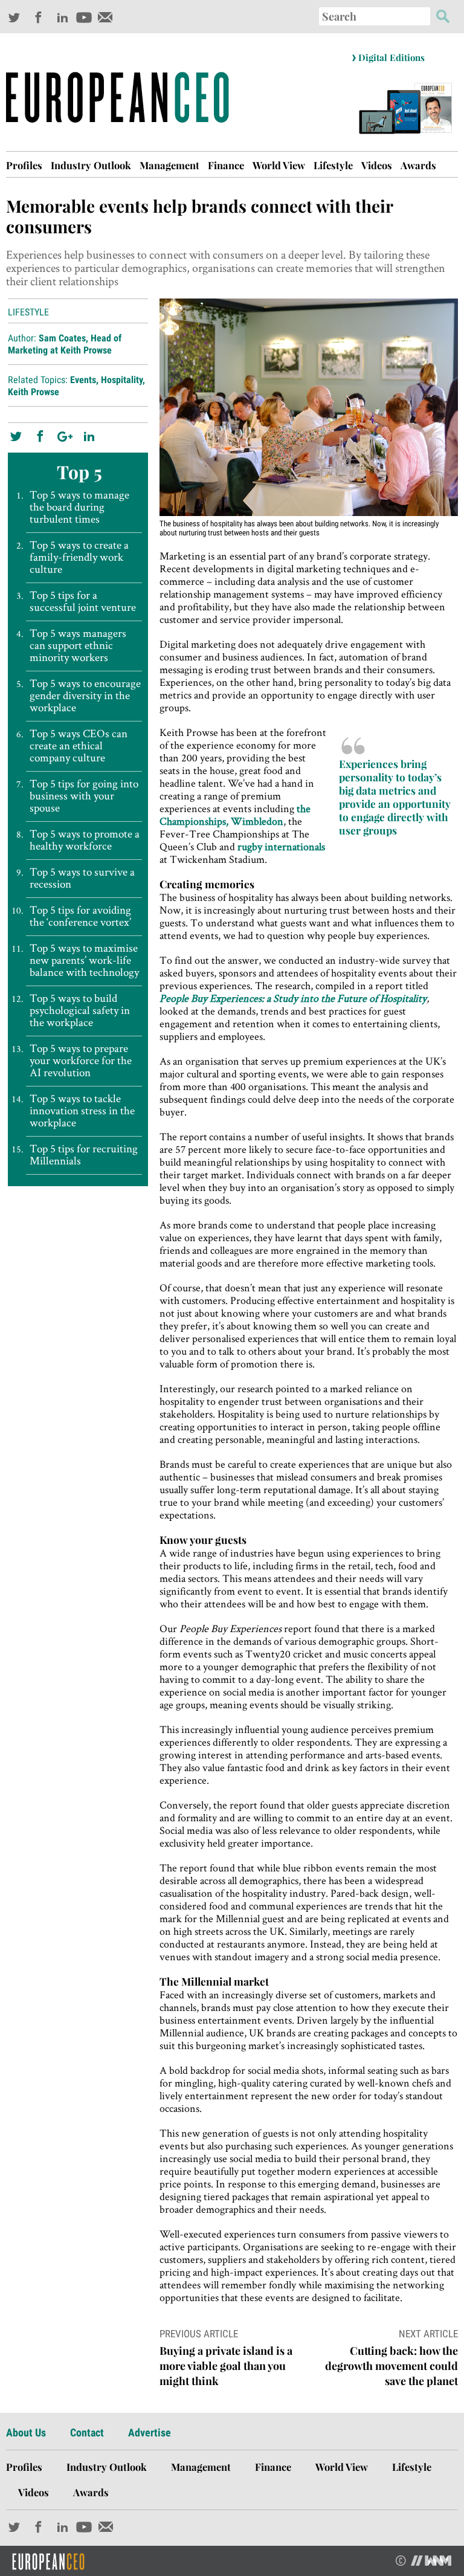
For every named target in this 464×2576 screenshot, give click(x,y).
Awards (418, 165)
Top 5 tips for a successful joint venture (83, 601)
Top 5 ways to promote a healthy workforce (85, 840)
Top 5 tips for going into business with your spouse (84, 796)
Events (83, 380)
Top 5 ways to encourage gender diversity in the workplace (85, 696)
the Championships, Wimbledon (235, 815)
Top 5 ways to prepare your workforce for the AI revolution (81, 1060)
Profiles (24, 165)
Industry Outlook (91, 165)
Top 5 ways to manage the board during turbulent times (79, 507)
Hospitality (122, 380)
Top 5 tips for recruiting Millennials (84, 1155)
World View (279, 165)
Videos (377, 165)
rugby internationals (281, 846)
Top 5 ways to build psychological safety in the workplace (80, 1010)
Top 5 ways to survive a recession (82, 878)
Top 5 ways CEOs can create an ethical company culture (79, 746)
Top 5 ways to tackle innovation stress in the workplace (82, 1111)
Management (169, 165)
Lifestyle (333, 165)
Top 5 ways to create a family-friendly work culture (79, 557)
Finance (226, 165)
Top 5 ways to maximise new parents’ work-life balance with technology (84, 960)
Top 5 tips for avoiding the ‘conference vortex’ (80, 916)
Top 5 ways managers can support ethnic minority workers (78, 645)
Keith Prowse (34, 392)
